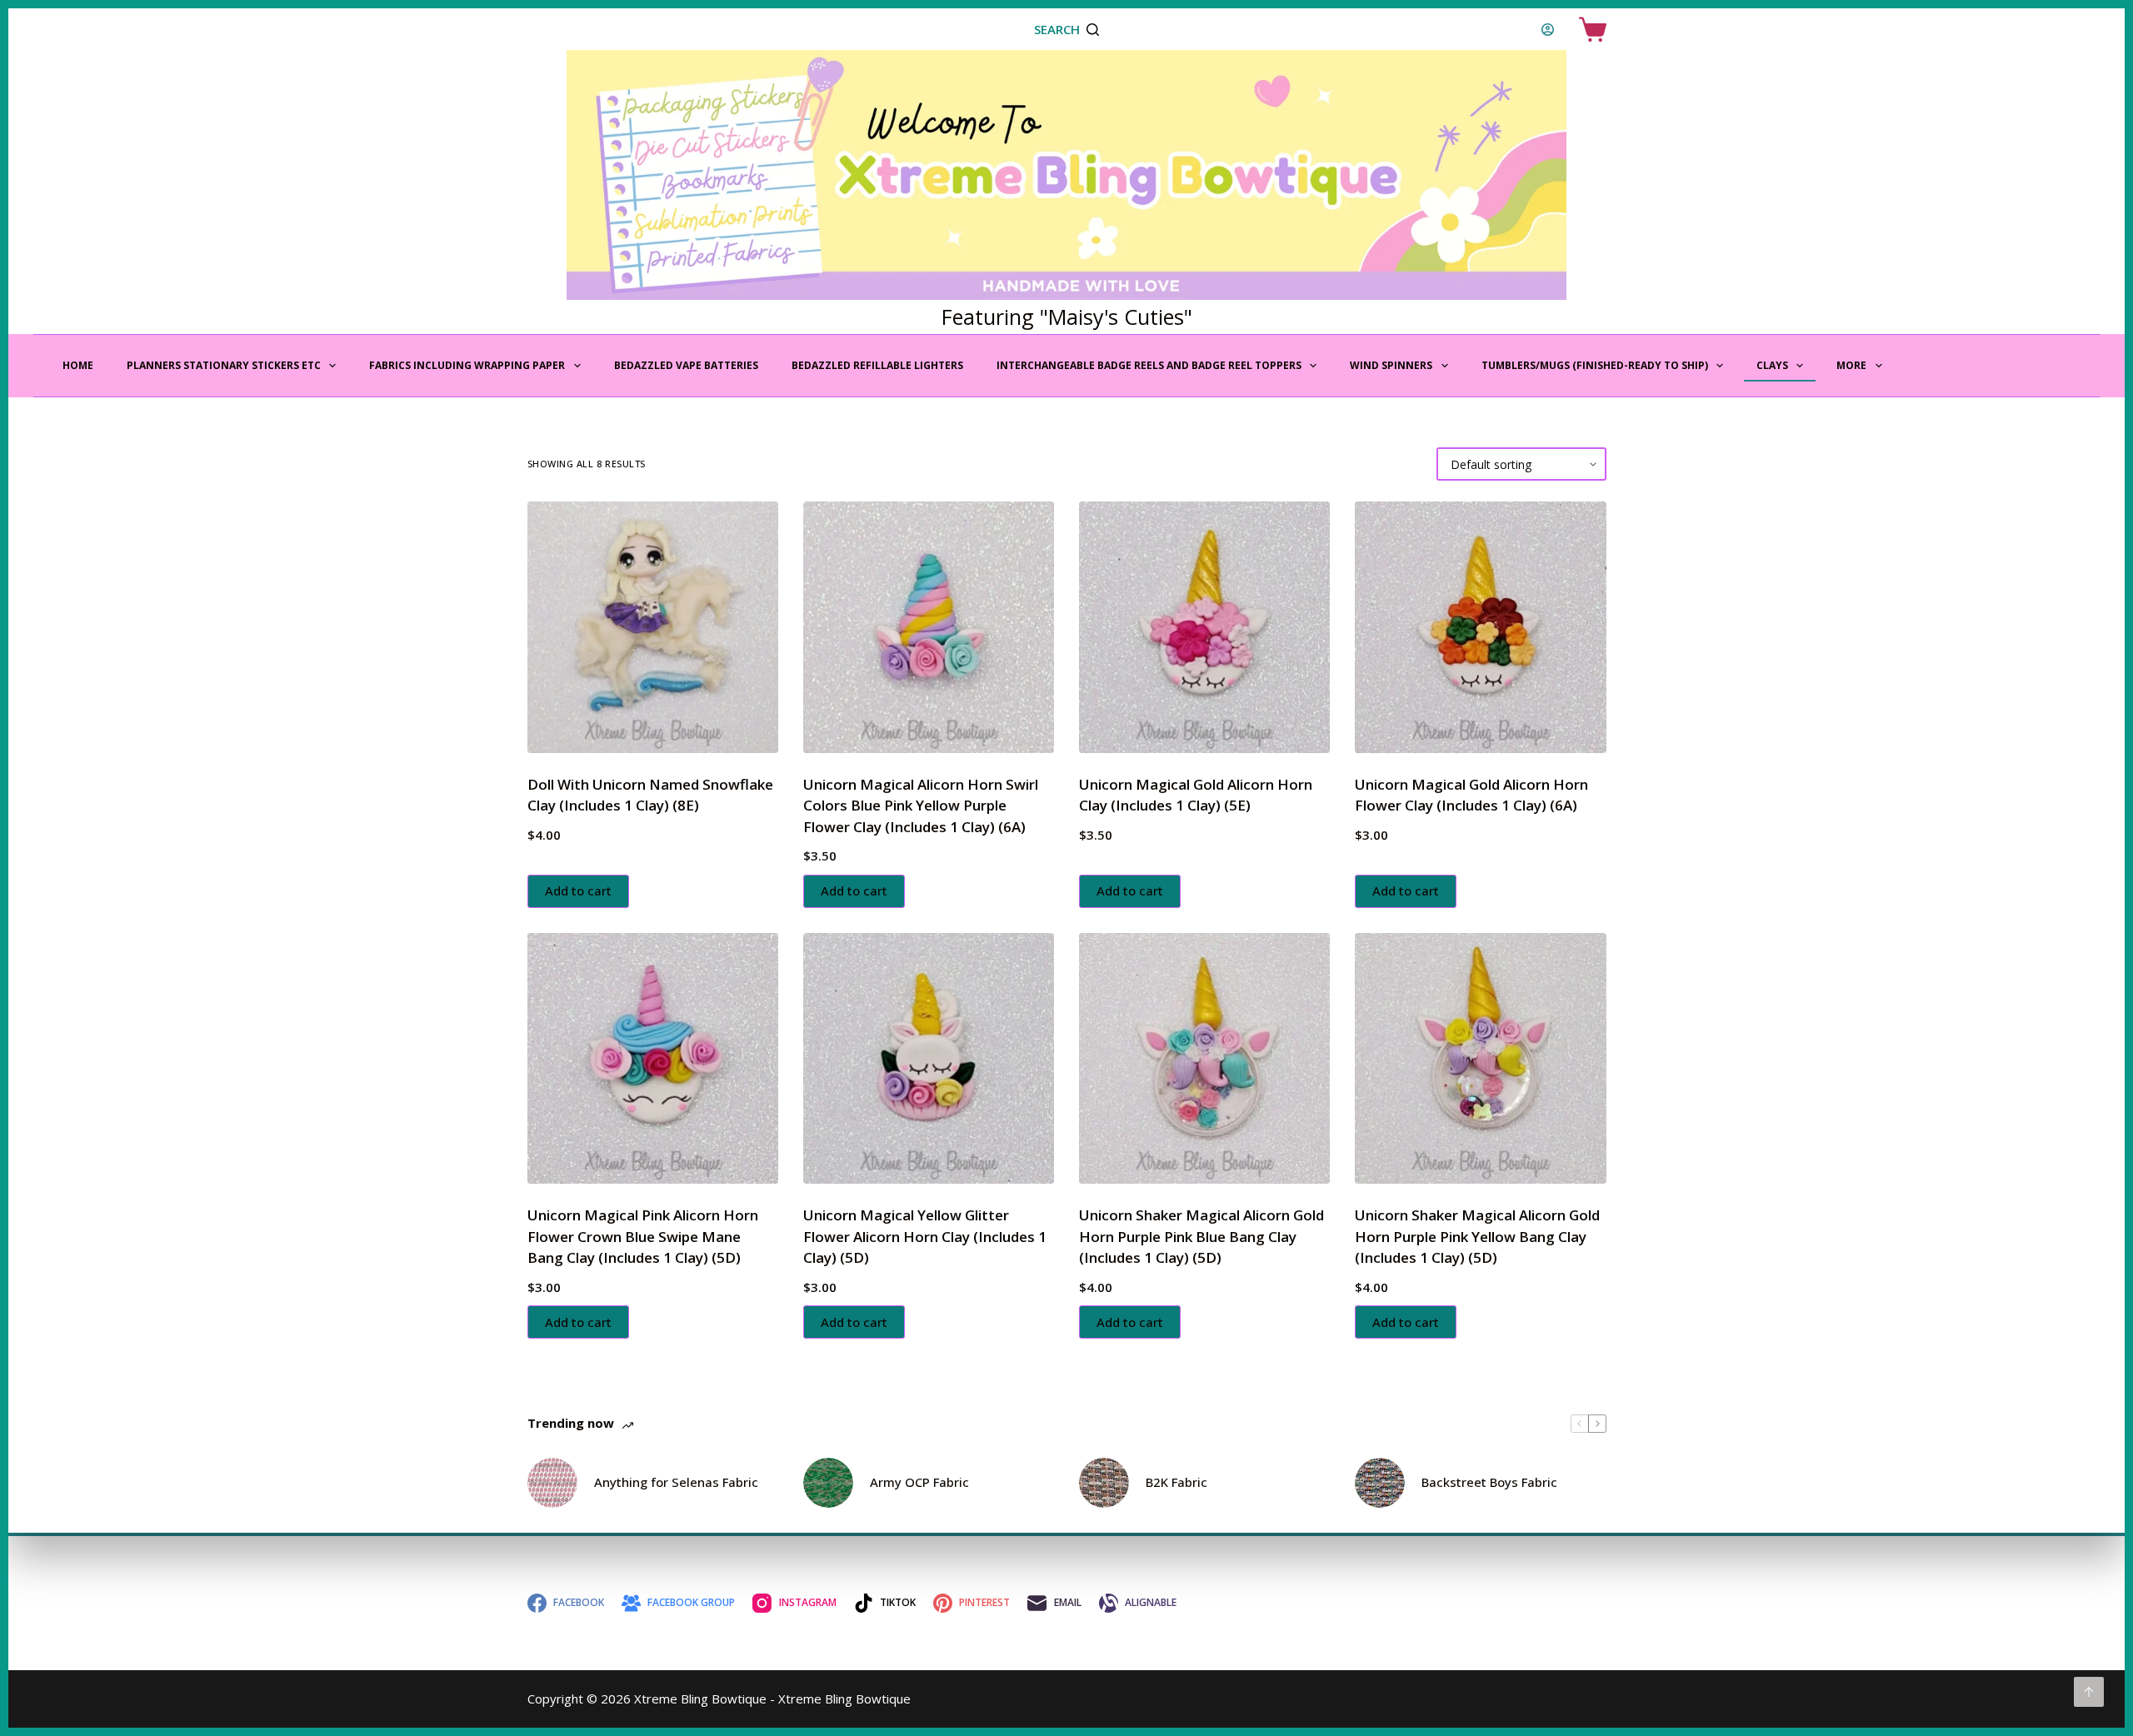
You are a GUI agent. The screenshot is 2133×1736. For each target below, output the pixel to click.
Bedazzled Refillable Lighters (877, 365)
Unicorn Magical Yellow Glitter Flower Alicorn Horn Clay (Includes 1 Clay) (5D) (925, 1236)
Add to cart (578, 890)
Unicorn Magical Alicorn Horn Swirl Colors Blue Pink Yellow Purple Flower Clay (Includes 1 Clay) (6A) (921, 806)
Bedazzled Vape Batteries (686, 365)
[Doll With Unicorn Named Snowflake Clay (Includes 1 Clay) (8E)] (653, 627)
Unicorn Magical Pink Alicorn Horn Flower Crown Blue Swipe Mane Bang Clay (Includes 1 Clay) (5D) (643, 1236)
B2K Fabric (1176, 1482)
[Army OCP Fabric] (828, 1483)
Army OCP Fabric (919, 1482)
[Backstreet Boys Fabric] (1380, 1483)
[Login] (1548, 30)
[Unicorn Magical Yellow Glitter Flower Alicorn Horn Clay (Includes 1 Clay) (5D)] (929, 1058)
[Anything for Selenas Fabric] (552, 1483)
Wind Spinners (1391, 365)
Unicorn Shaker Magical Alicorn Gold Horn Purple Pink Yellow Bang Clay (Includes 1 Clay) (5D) (1477, 1236)
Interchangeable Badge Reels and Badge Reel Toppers (1149, 365)
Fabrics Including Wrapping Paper (467, 365)
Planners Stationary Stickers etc (224, 365)
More (1851, 365)
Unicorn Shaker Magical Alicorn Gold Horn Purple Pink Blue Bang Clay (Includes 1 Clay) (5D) (1201, 1236)
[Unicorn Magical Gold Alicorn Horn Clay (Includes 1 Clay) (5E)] (1204, 627)
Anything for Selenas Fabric (676, 1482)
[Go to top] (2089, 1692)
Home (78, 365)
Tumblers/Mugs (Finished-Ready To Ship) (1595, 365)
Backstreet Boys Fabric (1489, 1482)
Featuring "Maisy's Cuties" (1067, 317)
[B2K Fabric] (1104, 1483)
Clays (1772, 365)
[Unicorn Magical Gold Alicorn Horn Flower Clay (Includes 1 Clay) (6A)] (1480, 627)
